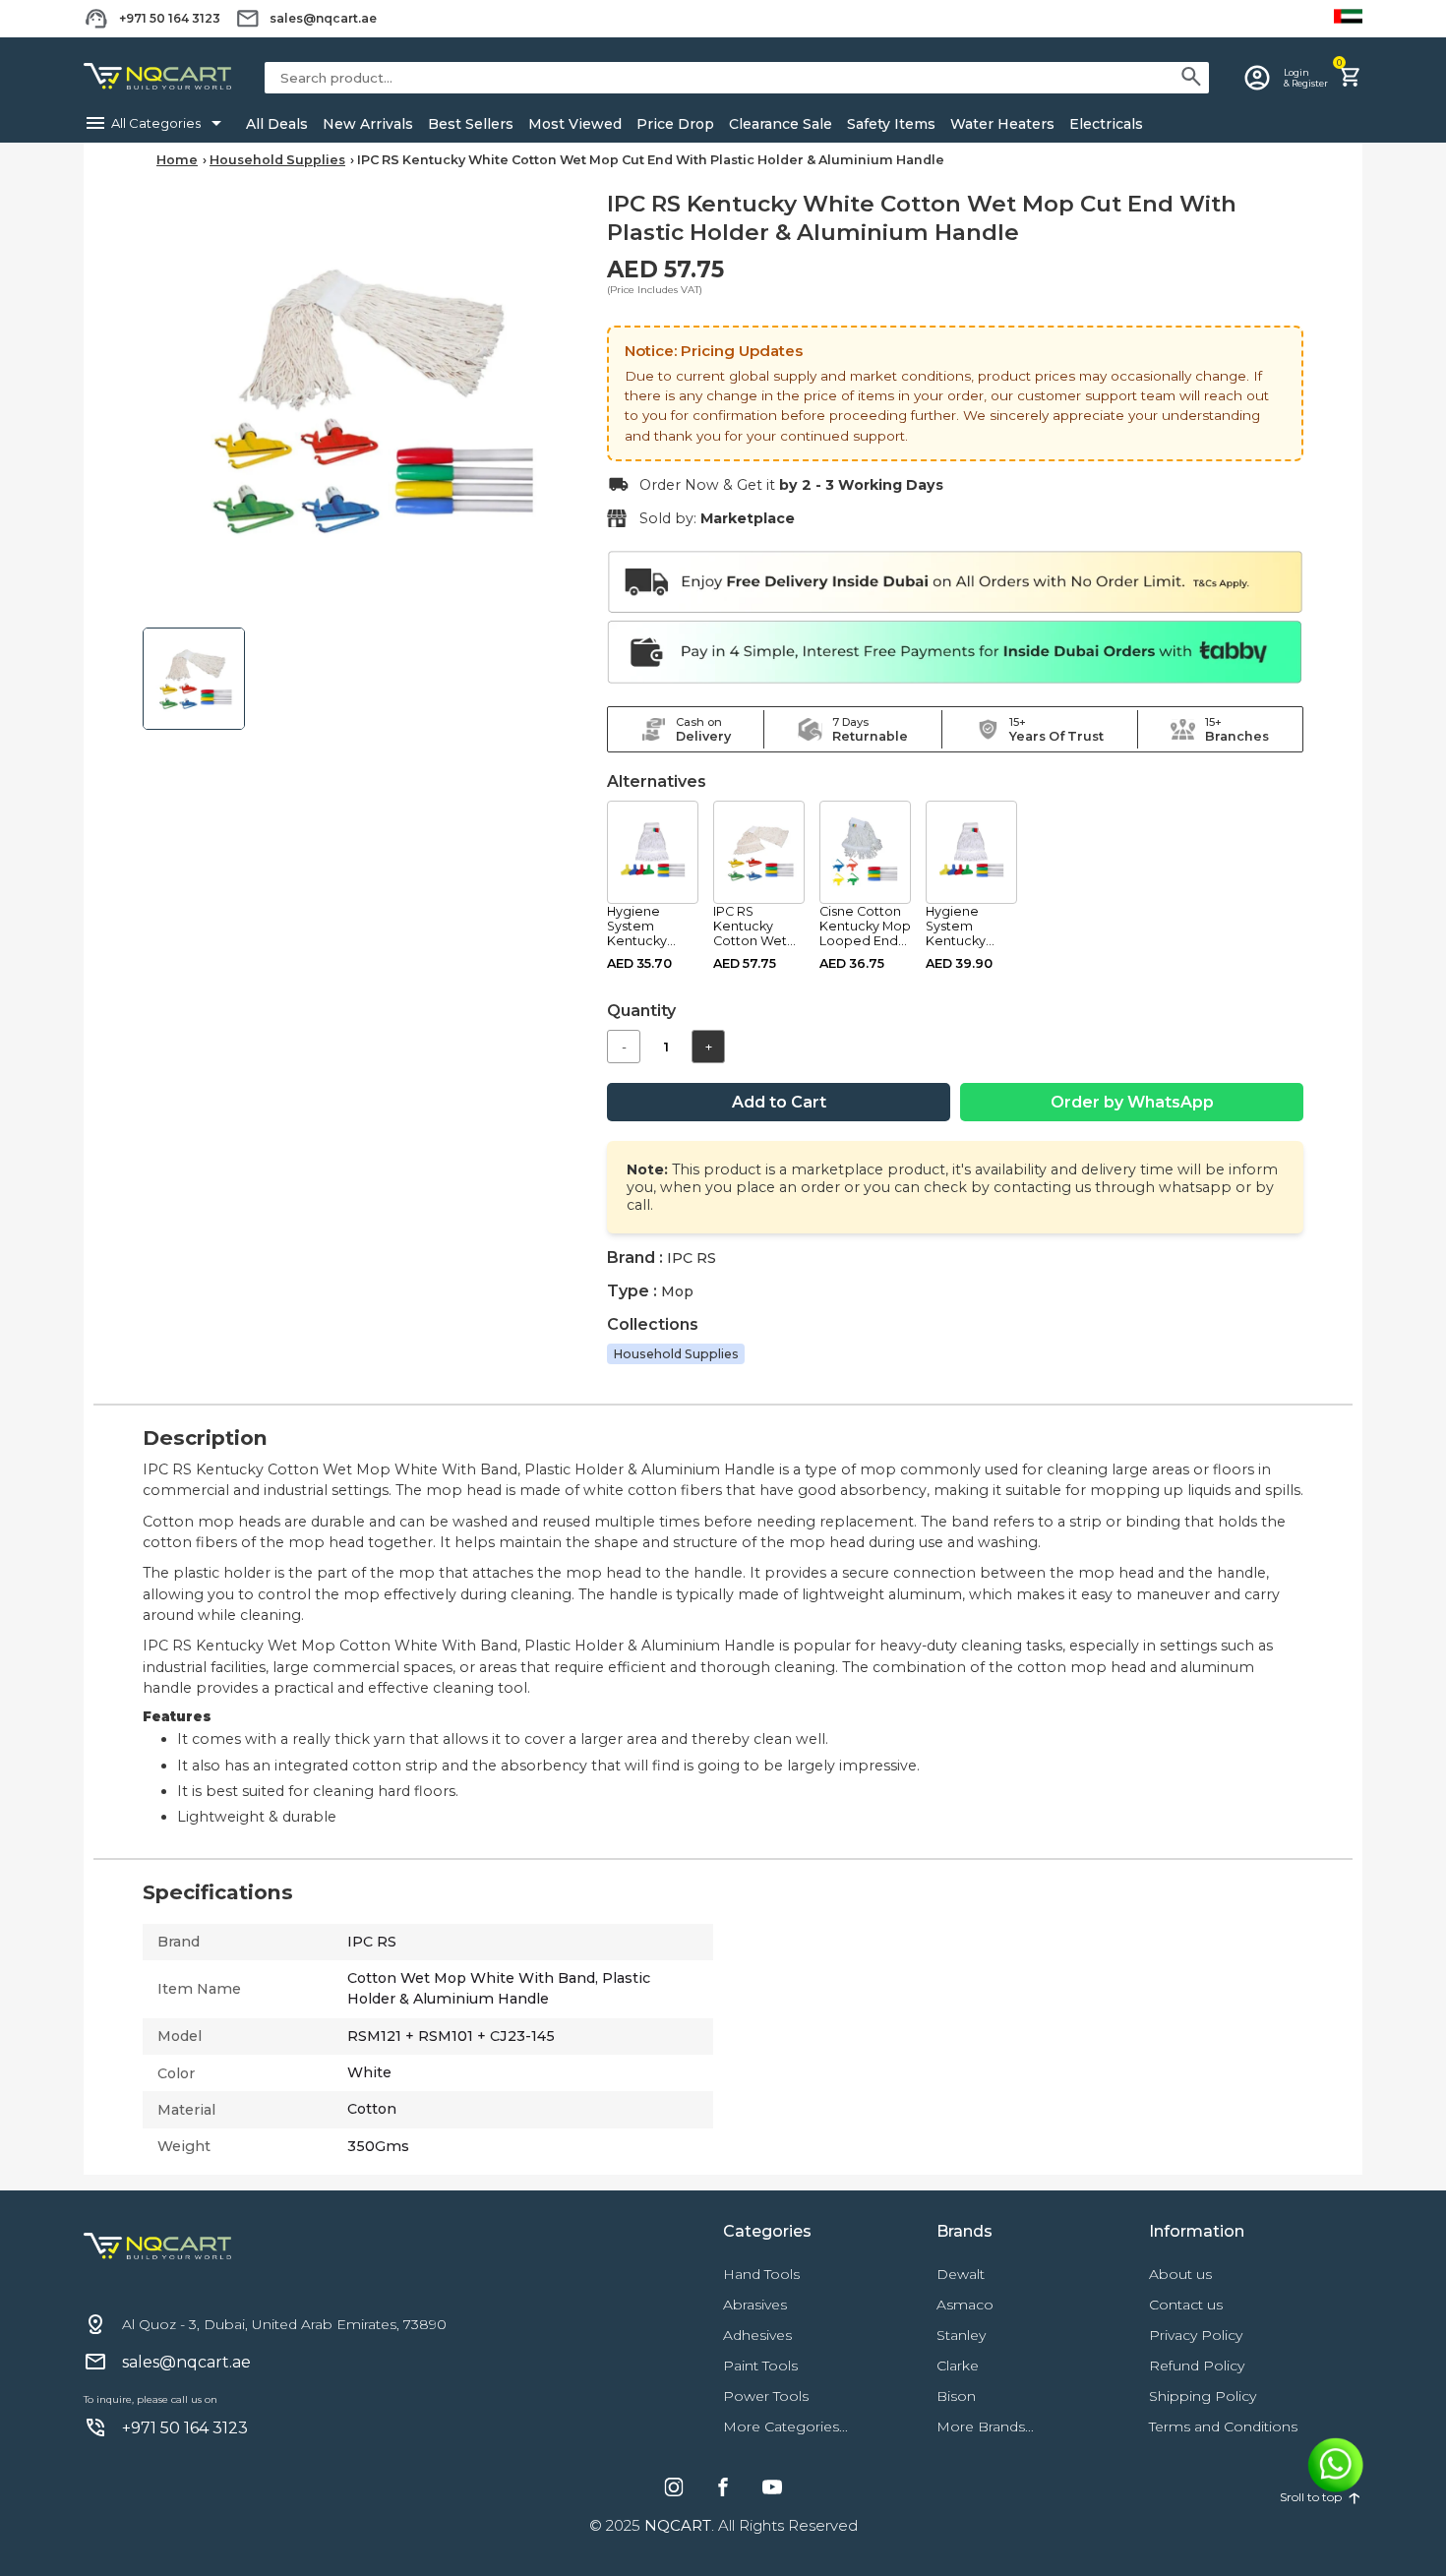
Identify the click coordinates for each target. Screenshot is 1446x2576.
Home (177, 160)
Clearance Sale (781, 124)
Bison (956, 2396)
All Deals (277, 124)
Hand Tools (761, 2274)
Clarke (958, 2366)
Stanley (961, 2335)
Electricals (1106, 124)
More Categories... (785, 2426)
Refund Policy (1197, 2366)
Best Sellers (471, 124)
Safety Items (891, 124)
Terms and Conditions (1223, 2426)
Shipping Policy (1203, 2396)
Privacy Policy (1196, 2335)
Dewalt (961, 2274)
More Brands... (985, 2426)
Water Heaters (1002, 124)
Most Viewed (575, 124)
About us (1180, 2274)
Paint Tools (760, 2366)
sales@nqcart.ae (323, 18)
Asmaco (965, 2305)
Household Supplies (277, 160)
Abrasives (755, 2305)
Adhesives (757, 2335)
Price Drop (675, 124)
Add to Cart (779, 1102)
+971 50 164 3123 (170, 18)
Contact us (1186, 2305)
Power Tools (766, 2396)
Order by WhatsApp (1132, 1102)
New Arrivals (368, 124)
